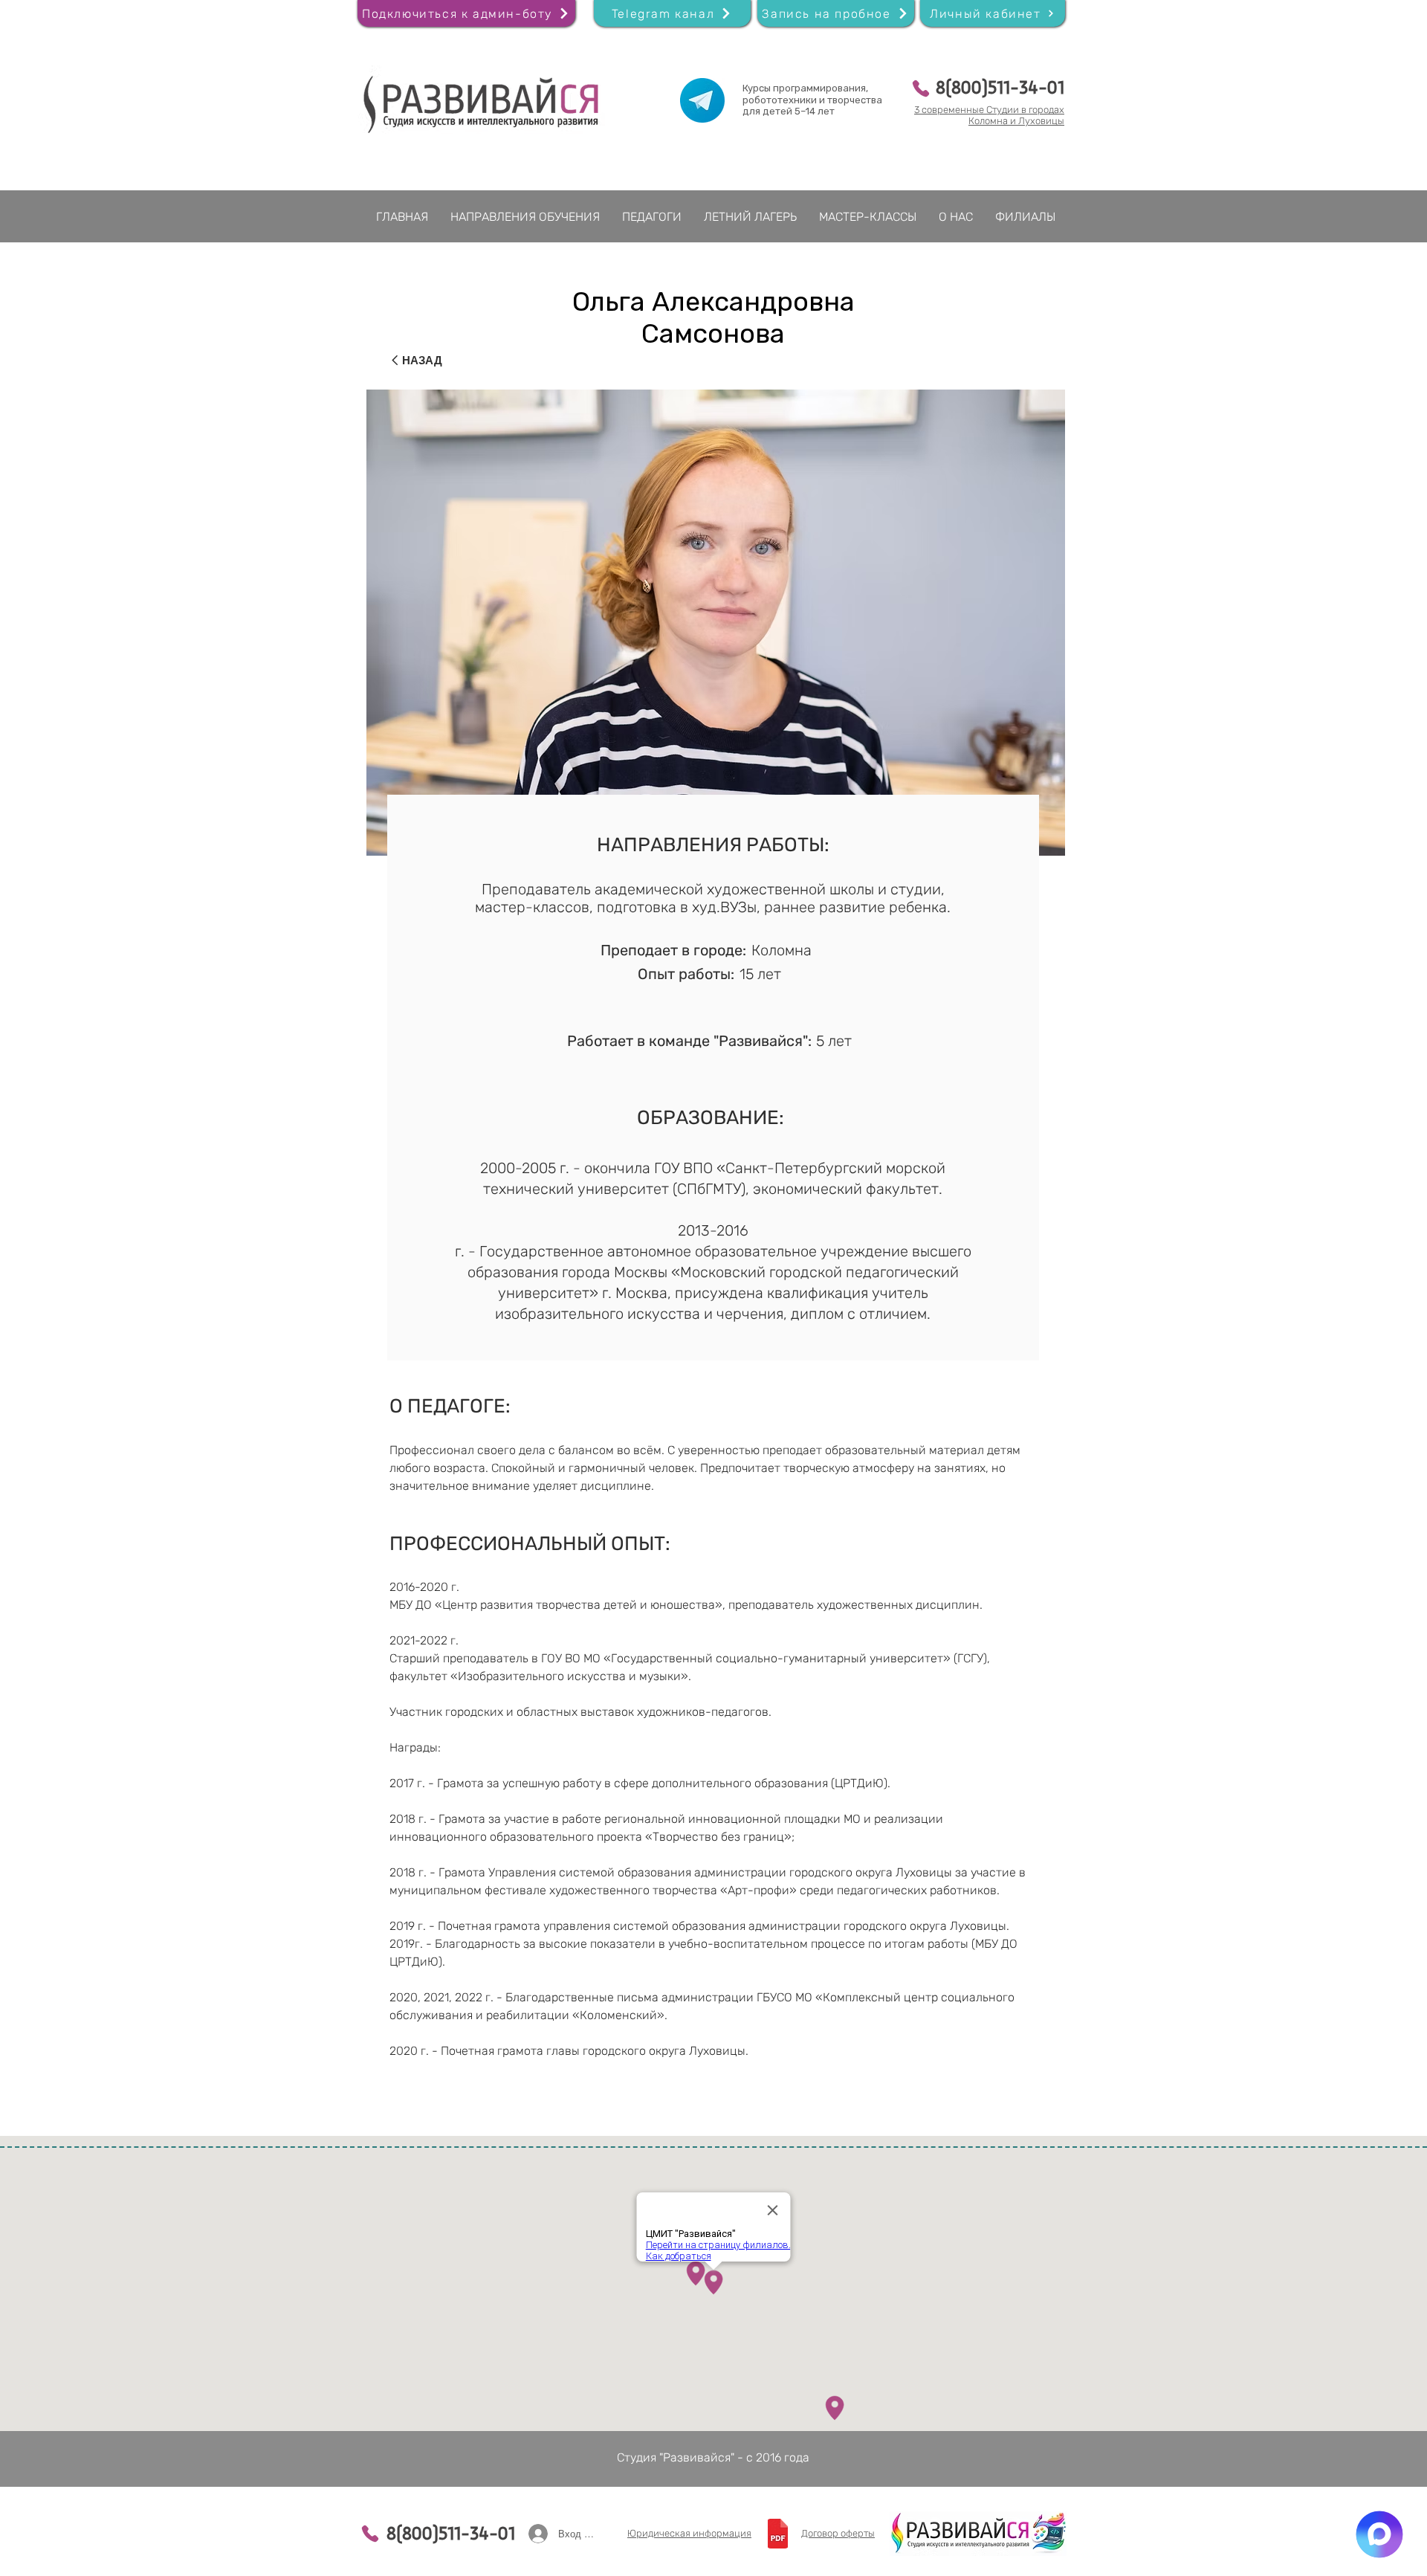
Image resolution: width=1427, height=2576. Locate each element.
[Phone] (920, 88)
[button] (836, 13)
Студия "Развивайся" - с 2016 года (713, 2457)
